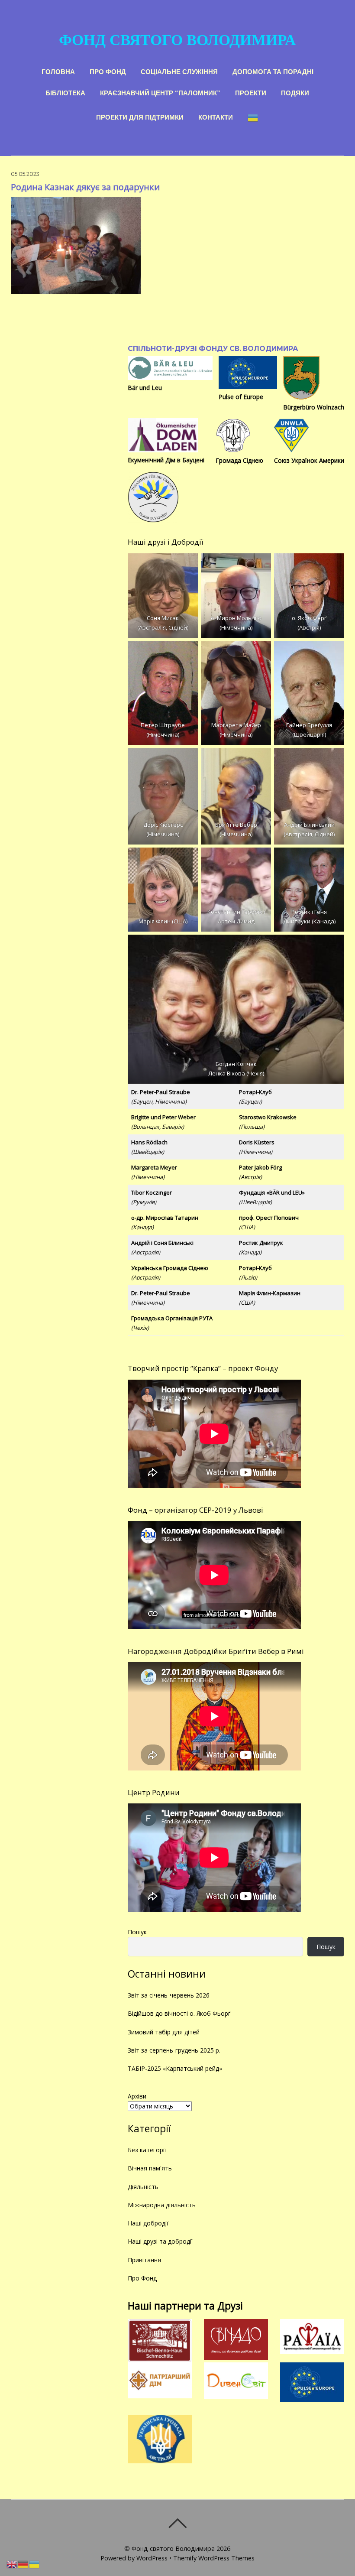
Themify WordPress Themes (214, 2558)
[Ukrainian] (253, 117)
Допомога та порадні (273, 71)
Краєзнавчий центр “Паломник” (160, 92)
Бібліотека (65, 92)
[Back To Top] (177, 2523)
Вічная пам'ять (150, 2168)
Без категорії (147, 2150)
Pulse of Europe (241, 397)
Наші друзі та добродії (160, 2241)
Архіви (137, 2096)
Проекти (251, 92)
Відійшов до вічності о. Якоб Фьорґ (179, 2013)
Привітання (144, 2260)
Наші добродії (148, 2223)
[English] (12, 2564)
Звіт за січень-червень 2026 (169, 1995)
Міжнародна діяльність (162, 2205)
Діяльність (143, 2187)
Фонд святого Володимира (173, 2548)
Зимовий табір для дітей (164, 2032)
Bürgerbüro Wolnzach (314, 407)
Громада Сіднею (239, 460)
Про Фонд (108, 71)
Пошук (137, 1932)
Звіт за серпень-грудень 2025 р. (174, 2050)
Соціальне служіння (179, 71)
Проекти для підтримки (140, 116)
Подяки (295, 92)
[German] (23, 2564)
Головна (58, 71)
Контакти (216, 116)
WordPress (152, 2558)
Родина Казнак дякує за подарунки (85, 187)
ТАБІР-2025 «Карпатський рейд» (175, 2068)
